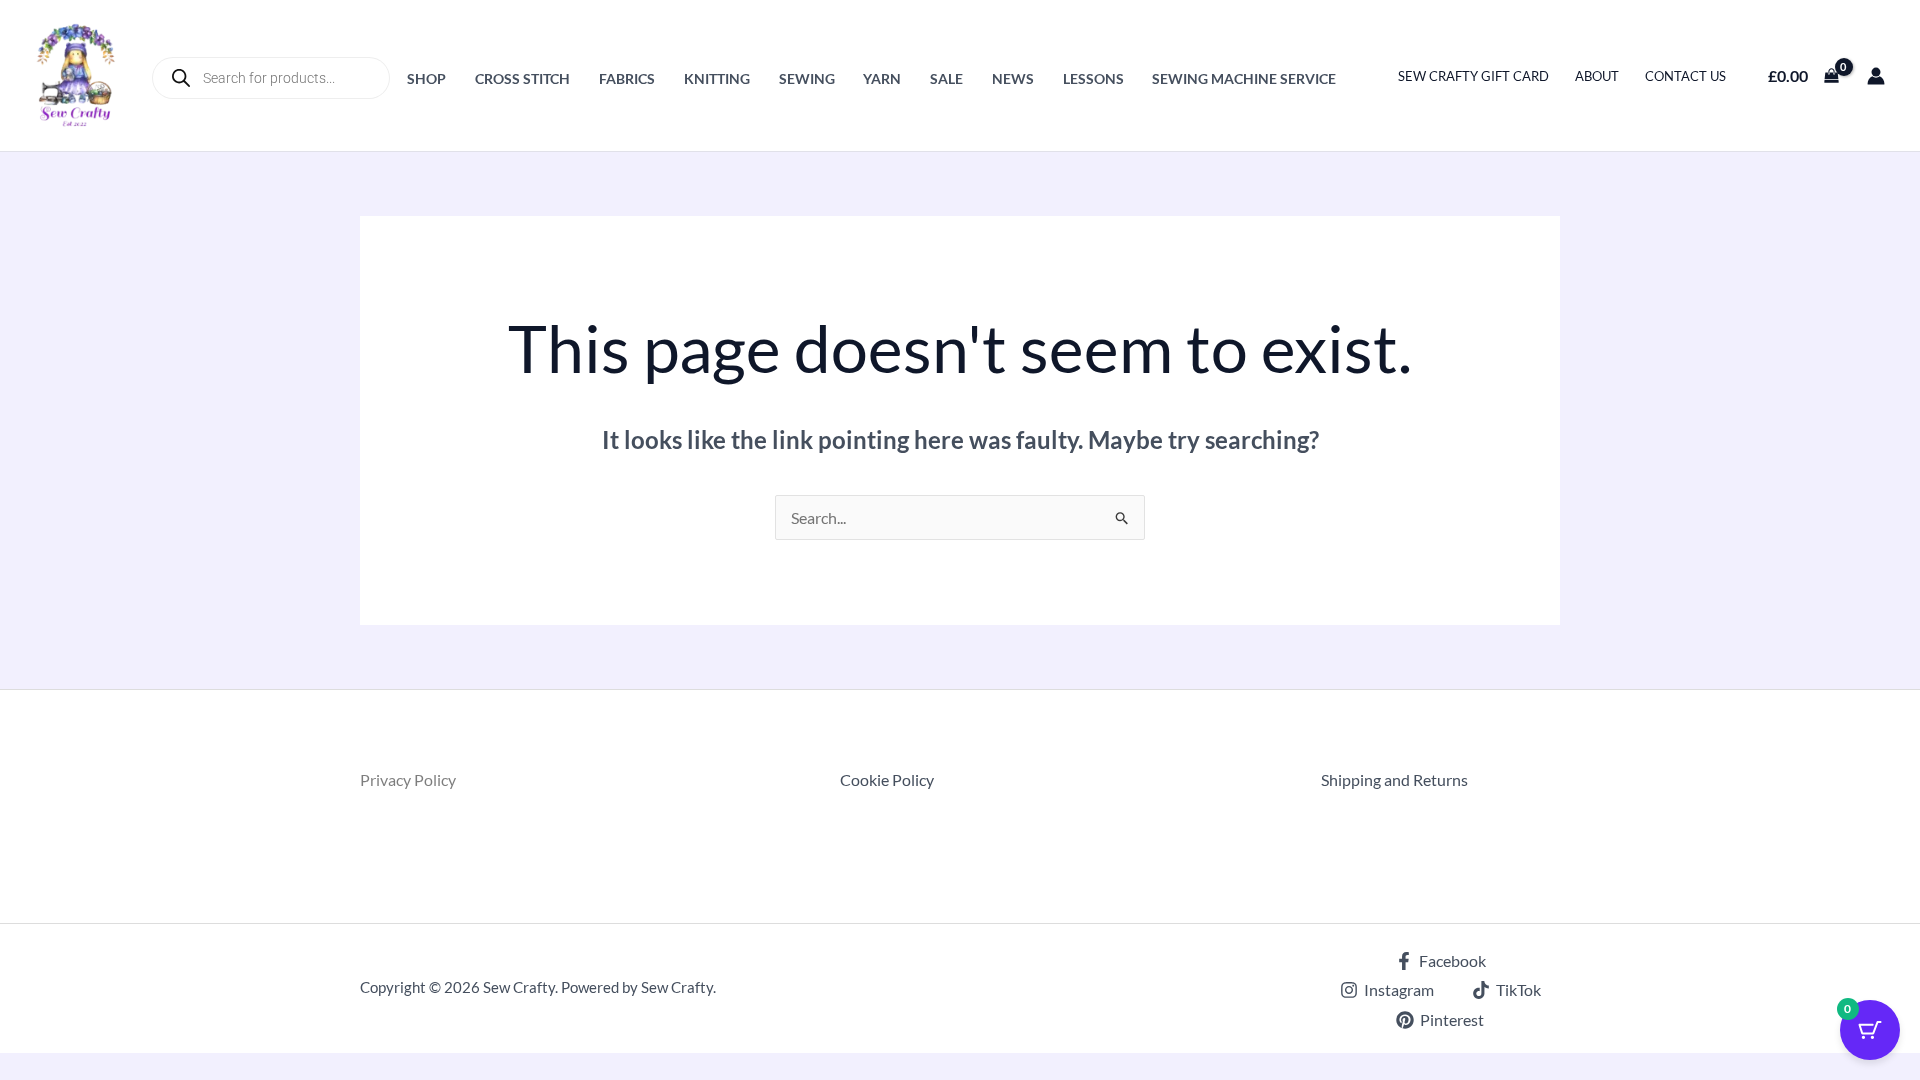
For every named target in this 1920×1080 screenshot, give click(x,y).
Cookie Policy (887, 779)
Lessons (1093, 78)
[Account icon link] (1876, 76)
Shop (426, 78)
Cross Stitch (522, 78)
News (1013, 78)
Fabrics (627, 78)
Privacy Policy (408, 779)
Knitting (717, 78)
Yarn (882, 78)
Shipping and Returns (1394, 779)
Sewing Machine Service (1244, 78)
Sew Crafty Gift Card (1473, 76)
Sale (946, 78)
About (1597, 76)
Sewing (807, 78)
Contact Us (1685, 76)
